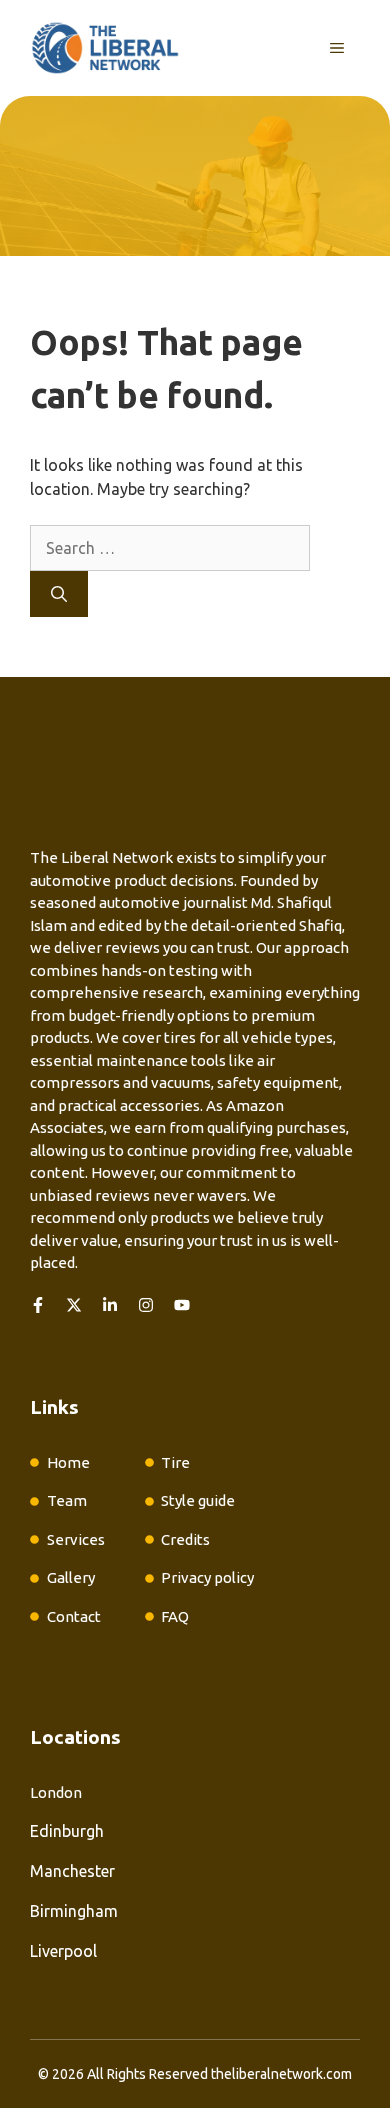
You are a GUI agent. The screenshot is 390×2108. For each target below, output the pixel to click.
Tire (175, 1462)
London (56, 1792)
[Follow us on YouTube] (182, 1305)
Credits (185, 1539)
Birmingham (74, 1911)
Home (68, 1462)
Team (67, 1500)
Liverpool (63, 1951)
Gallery (71, 1577)
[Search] (59, 594)
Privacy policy (207, 1577)
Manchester (72, 1871)
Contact (74, 1616)
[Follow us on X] (74, 1305)
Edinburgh (67, 1831)
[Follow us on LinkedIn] (110, 1305)
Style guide (198, 1500)
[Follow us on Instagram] (146, 1305)
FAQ (175, 1616)
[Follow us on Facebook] (38, 1305)
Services (76, 1539)
